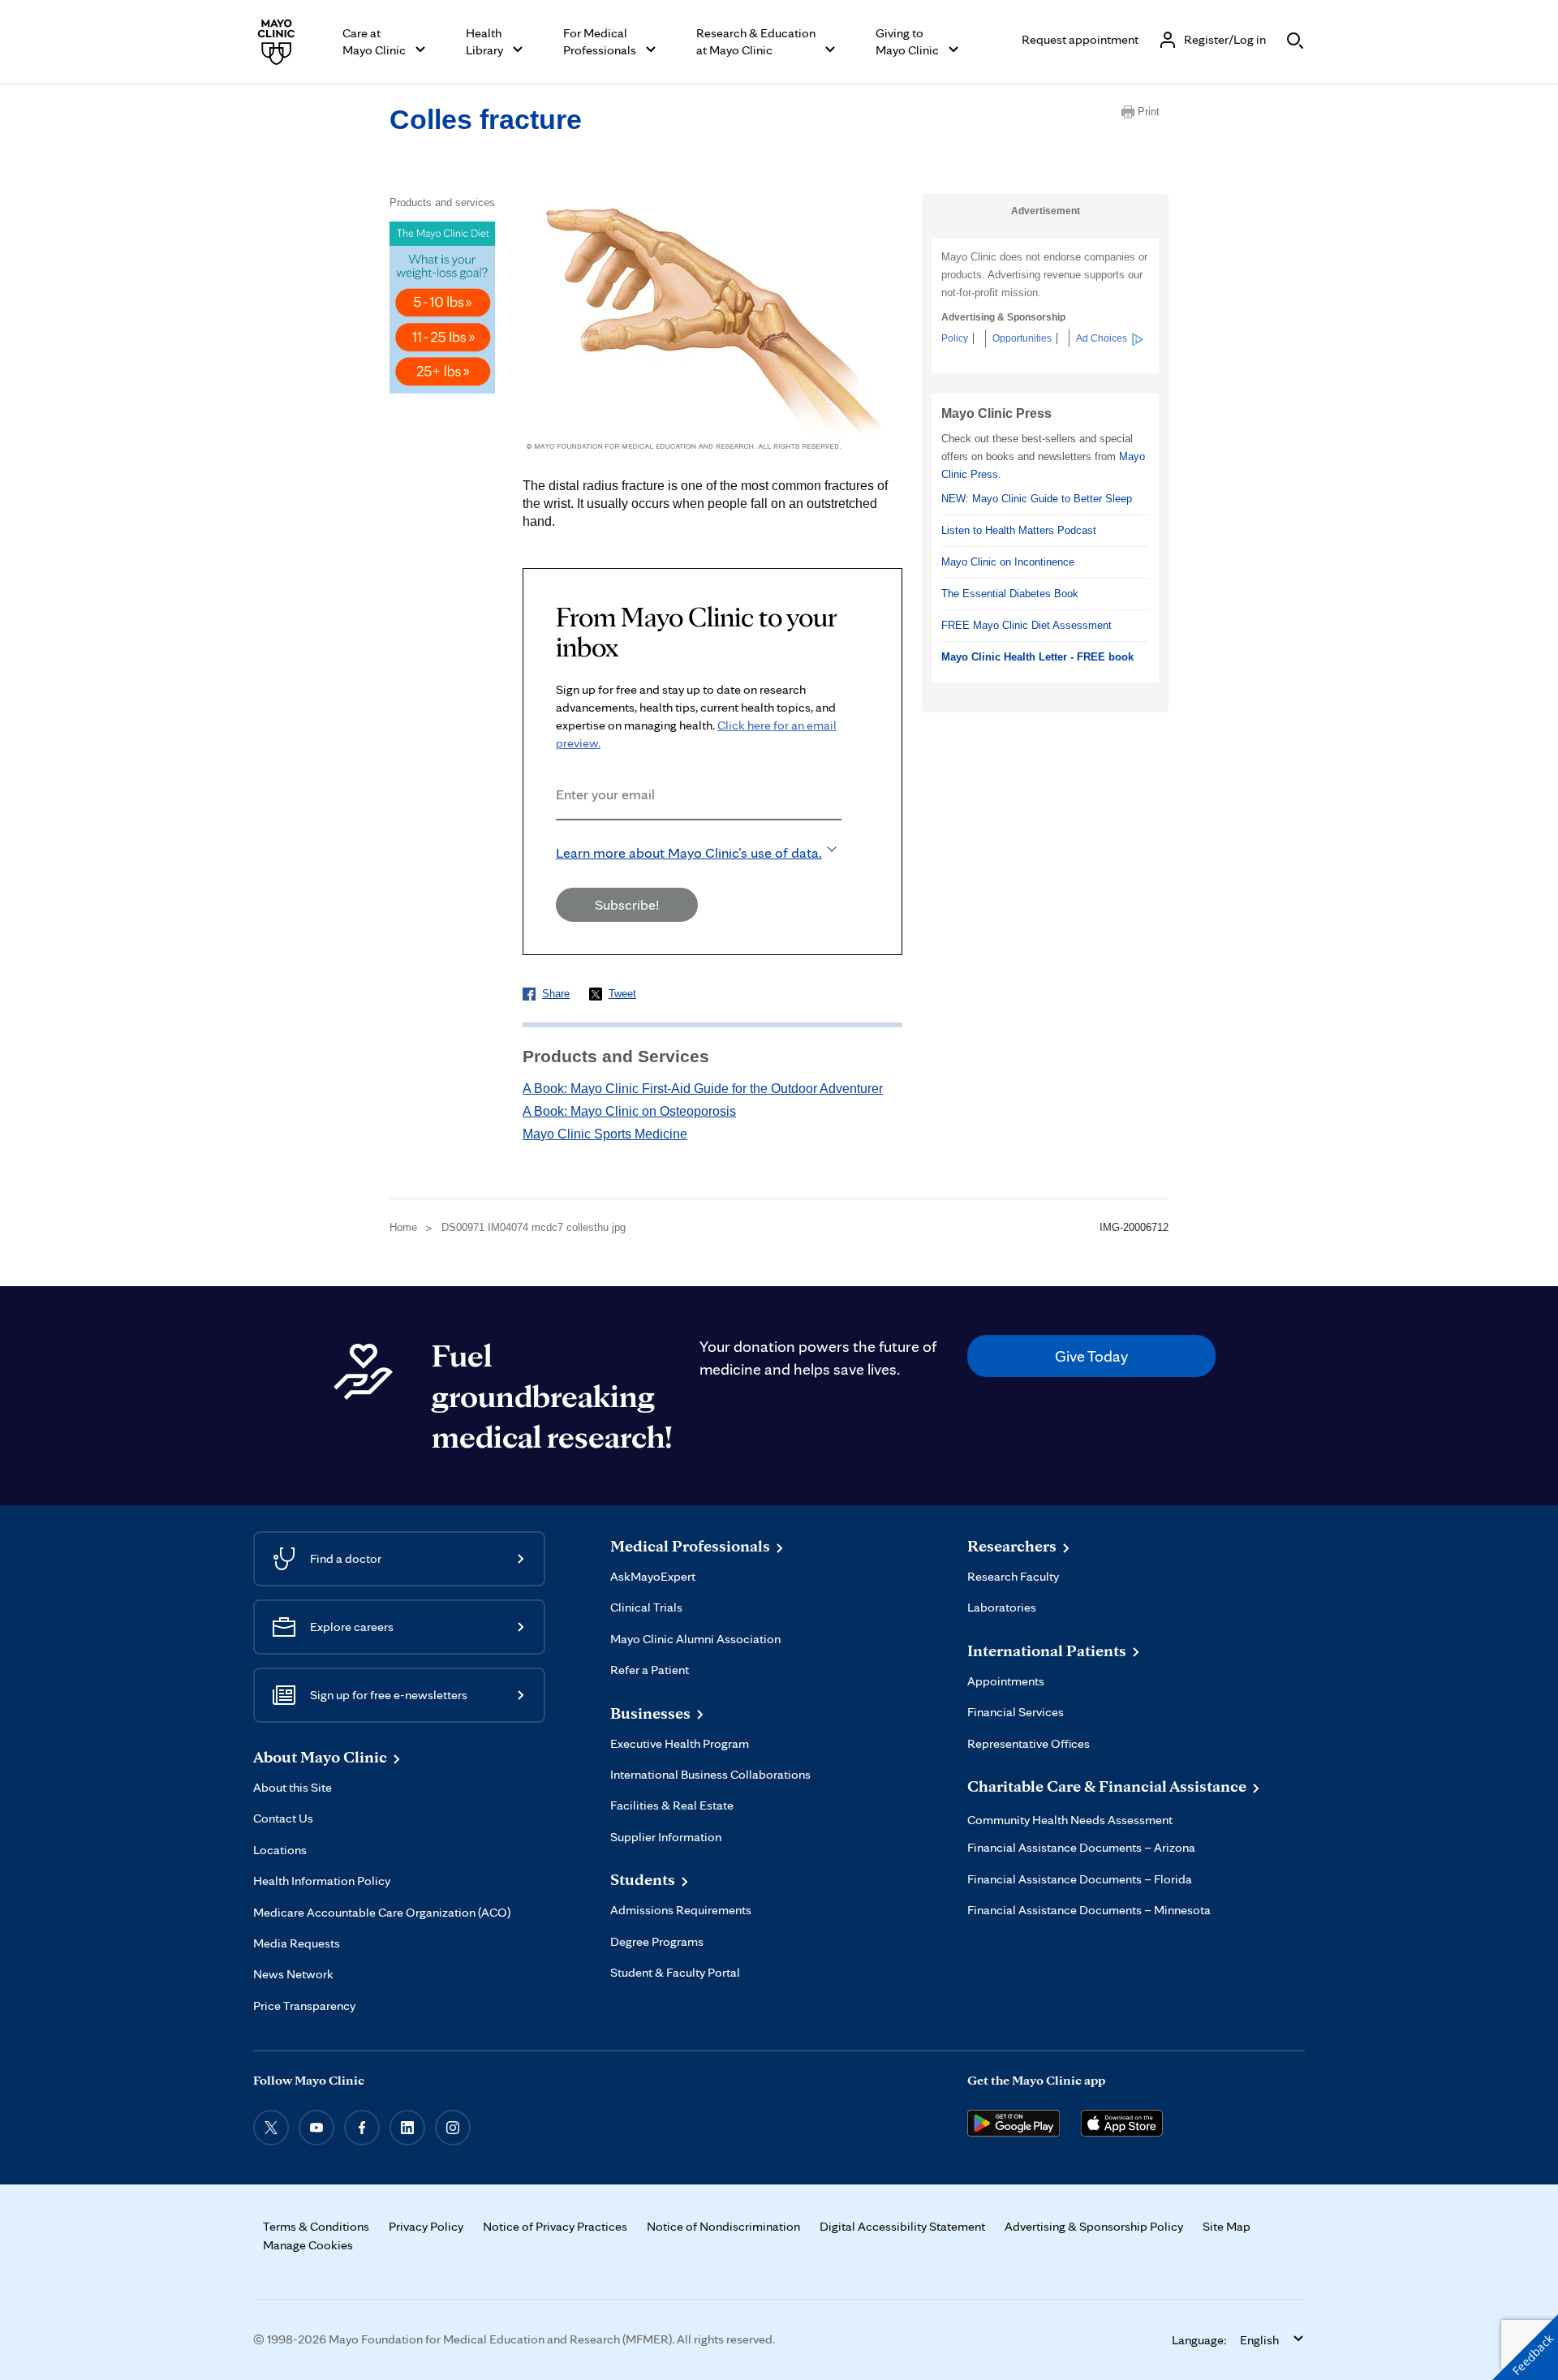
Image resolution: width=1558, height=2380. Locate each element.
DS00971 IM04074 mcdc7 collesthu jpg (534, 1227)
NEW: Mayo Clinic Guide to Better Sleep (1037, 499)
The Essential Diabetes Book (1010, 594)
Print (1149, 112)
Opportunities (1022, 338)
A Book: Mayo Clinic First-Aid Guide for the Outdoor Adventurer (703, 1089)
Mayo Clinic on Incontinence (1008, 562)
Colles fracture (486, 119)
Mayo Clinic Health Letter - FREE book (1037, 657)
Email (561, 842)
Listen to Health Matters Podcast (1019, 530)
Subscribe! (627, 904)
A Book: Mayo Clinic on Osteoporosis (629, 1111)
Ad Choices (1102, 338)
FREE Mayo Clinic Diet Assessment (1026, 625)
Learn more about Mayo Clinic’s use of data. (689, 852)
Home (403, 1227)
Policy (955, 338)
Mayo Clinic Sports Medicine (605, 1134)
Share (556, 994)
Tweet (622, 994)
